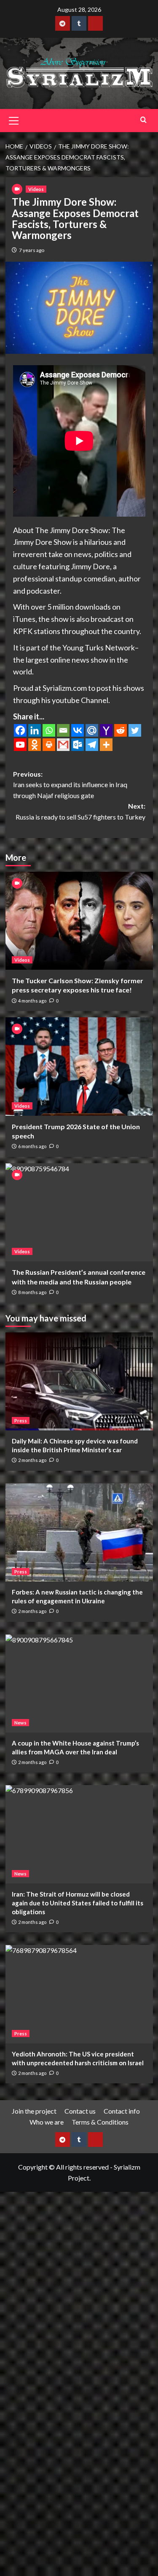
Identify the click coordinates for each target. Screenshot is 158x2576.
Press (21, 1421)
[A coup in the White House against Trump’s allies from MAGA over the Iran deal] (79, 1683)
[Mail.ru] (92, 730)
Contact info (122, 2111)
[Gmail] (63, 745)
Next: (80, 811)
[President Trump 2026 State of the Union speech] (79, 1066)
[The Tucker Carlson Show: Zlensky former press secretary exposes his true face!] (79, 921)
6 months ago (32, 1146)
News (20, 1723)
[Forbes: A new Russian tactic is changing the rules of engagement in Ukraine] (79, 1532)
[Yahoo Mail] (106, 730)
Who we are (47, 2122)
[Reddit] (121, 730)
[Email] (63, 730)
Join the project (34, 2111)
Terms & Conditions (100, 2122)
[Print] (49, 745)
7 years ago (32, 250)
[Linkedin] (35, 730)
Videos (36, 189)
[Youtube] (20, 745)
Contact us (80, 2111)
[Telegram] (92, 745)
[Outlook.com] (78, 745)
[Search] (143, 120)
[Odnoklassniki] (35, 745)
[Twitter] (135, 730)
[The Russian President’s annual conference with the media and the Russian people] (79, 1212)
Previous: (70, 785)
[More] (106, 745)
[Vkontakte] (78, 730)
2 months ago (32, 1460)
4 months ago (32, 1001)
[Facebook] (20, 730)
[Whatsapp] (49, 730)
